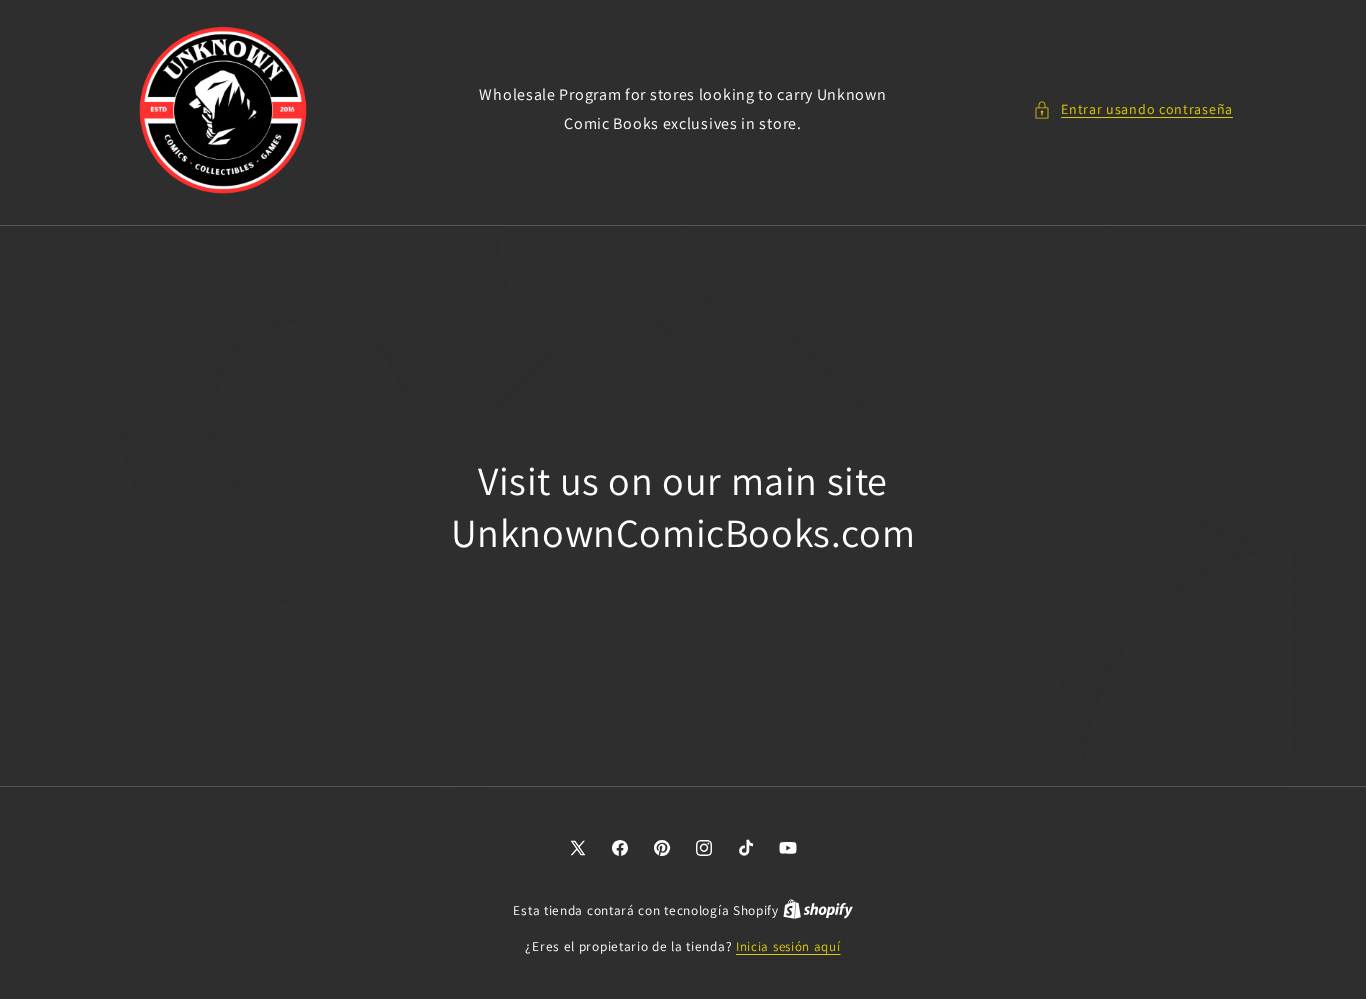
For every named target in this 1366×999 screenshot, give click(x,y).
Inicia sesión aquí (788, 946)
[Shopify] (818, 910)
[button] (1133, 109)
